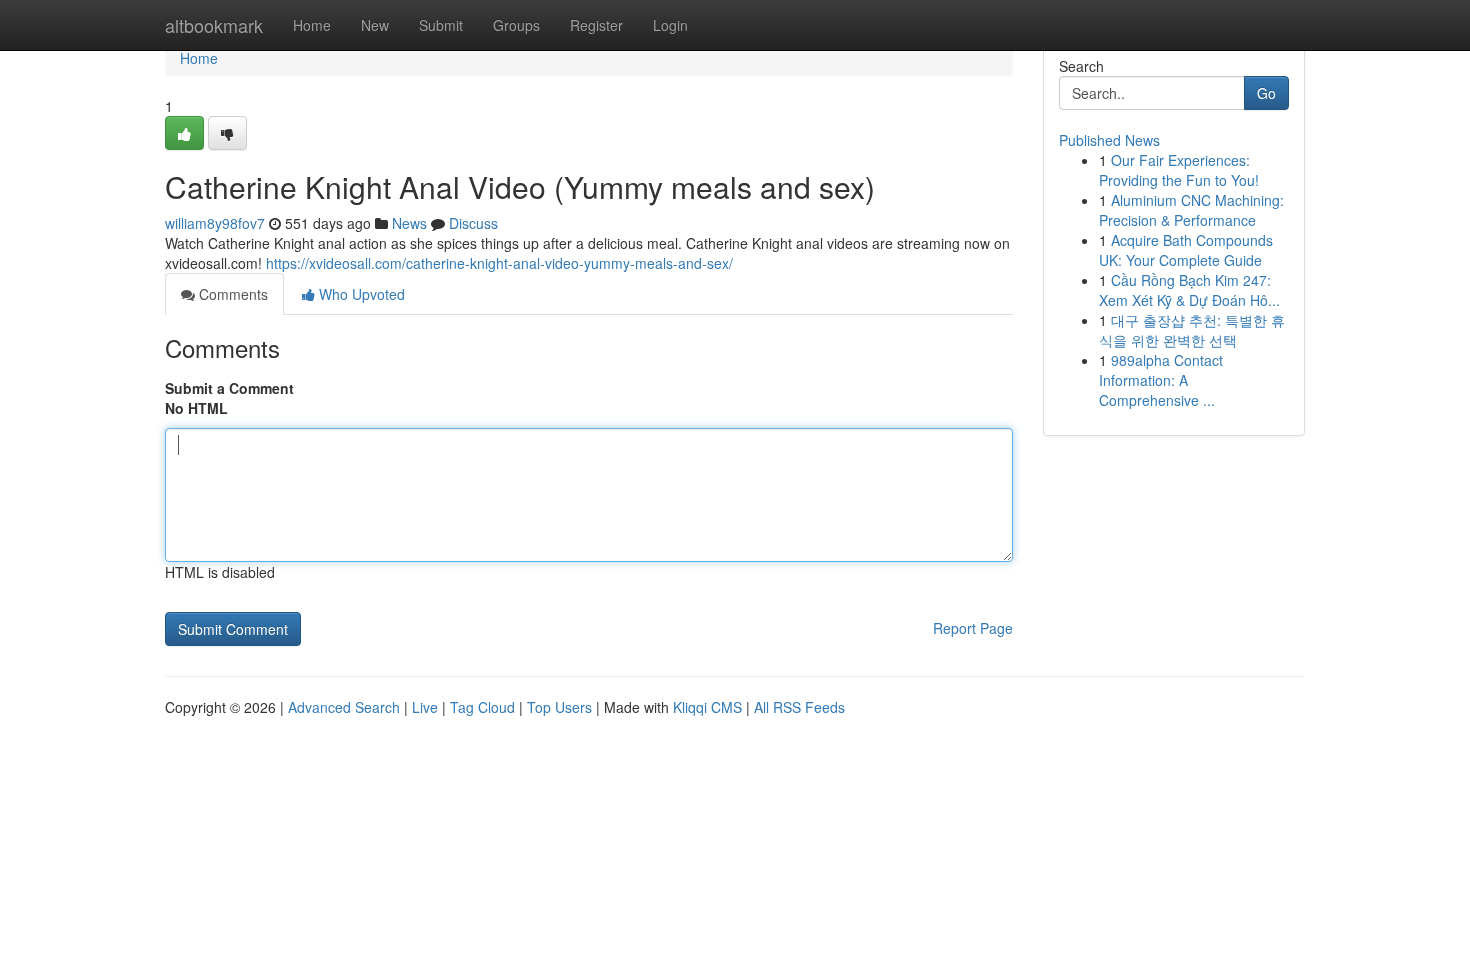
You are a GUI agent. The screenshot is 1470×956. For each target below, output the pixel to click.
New (375, 25)
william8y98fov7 (215, 223)
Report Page (973, 628)
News (409, 223)
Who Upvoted (360, 294)
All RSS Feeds (799, 707)
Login (670, 25)
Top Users (559, 707)
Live (425, 707)
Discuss (473, 223)
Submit (441, 25)
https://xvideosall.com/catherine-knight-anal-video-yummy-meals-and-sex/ (499, 263)
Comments (231, 294)
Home (312, 25)
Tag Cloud (482, 707)
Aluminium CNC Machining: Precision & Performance (1191, 210)
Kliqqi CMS (707, 707)
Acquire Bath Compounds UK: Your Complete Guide (1186, 250)
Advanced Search (344, 707)
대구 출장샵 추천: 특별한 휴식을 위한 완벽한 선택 (1192, 330)
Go (1266, 93)
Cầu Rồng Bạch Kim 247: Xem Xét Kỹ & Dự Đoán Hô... (1189, 290)
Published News (1109, 140)
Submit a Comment (229, 388)
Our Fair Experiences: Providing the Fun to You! (1179, 170)
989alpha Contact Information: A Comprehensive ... (1161, 380)
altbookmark (214, 25)
